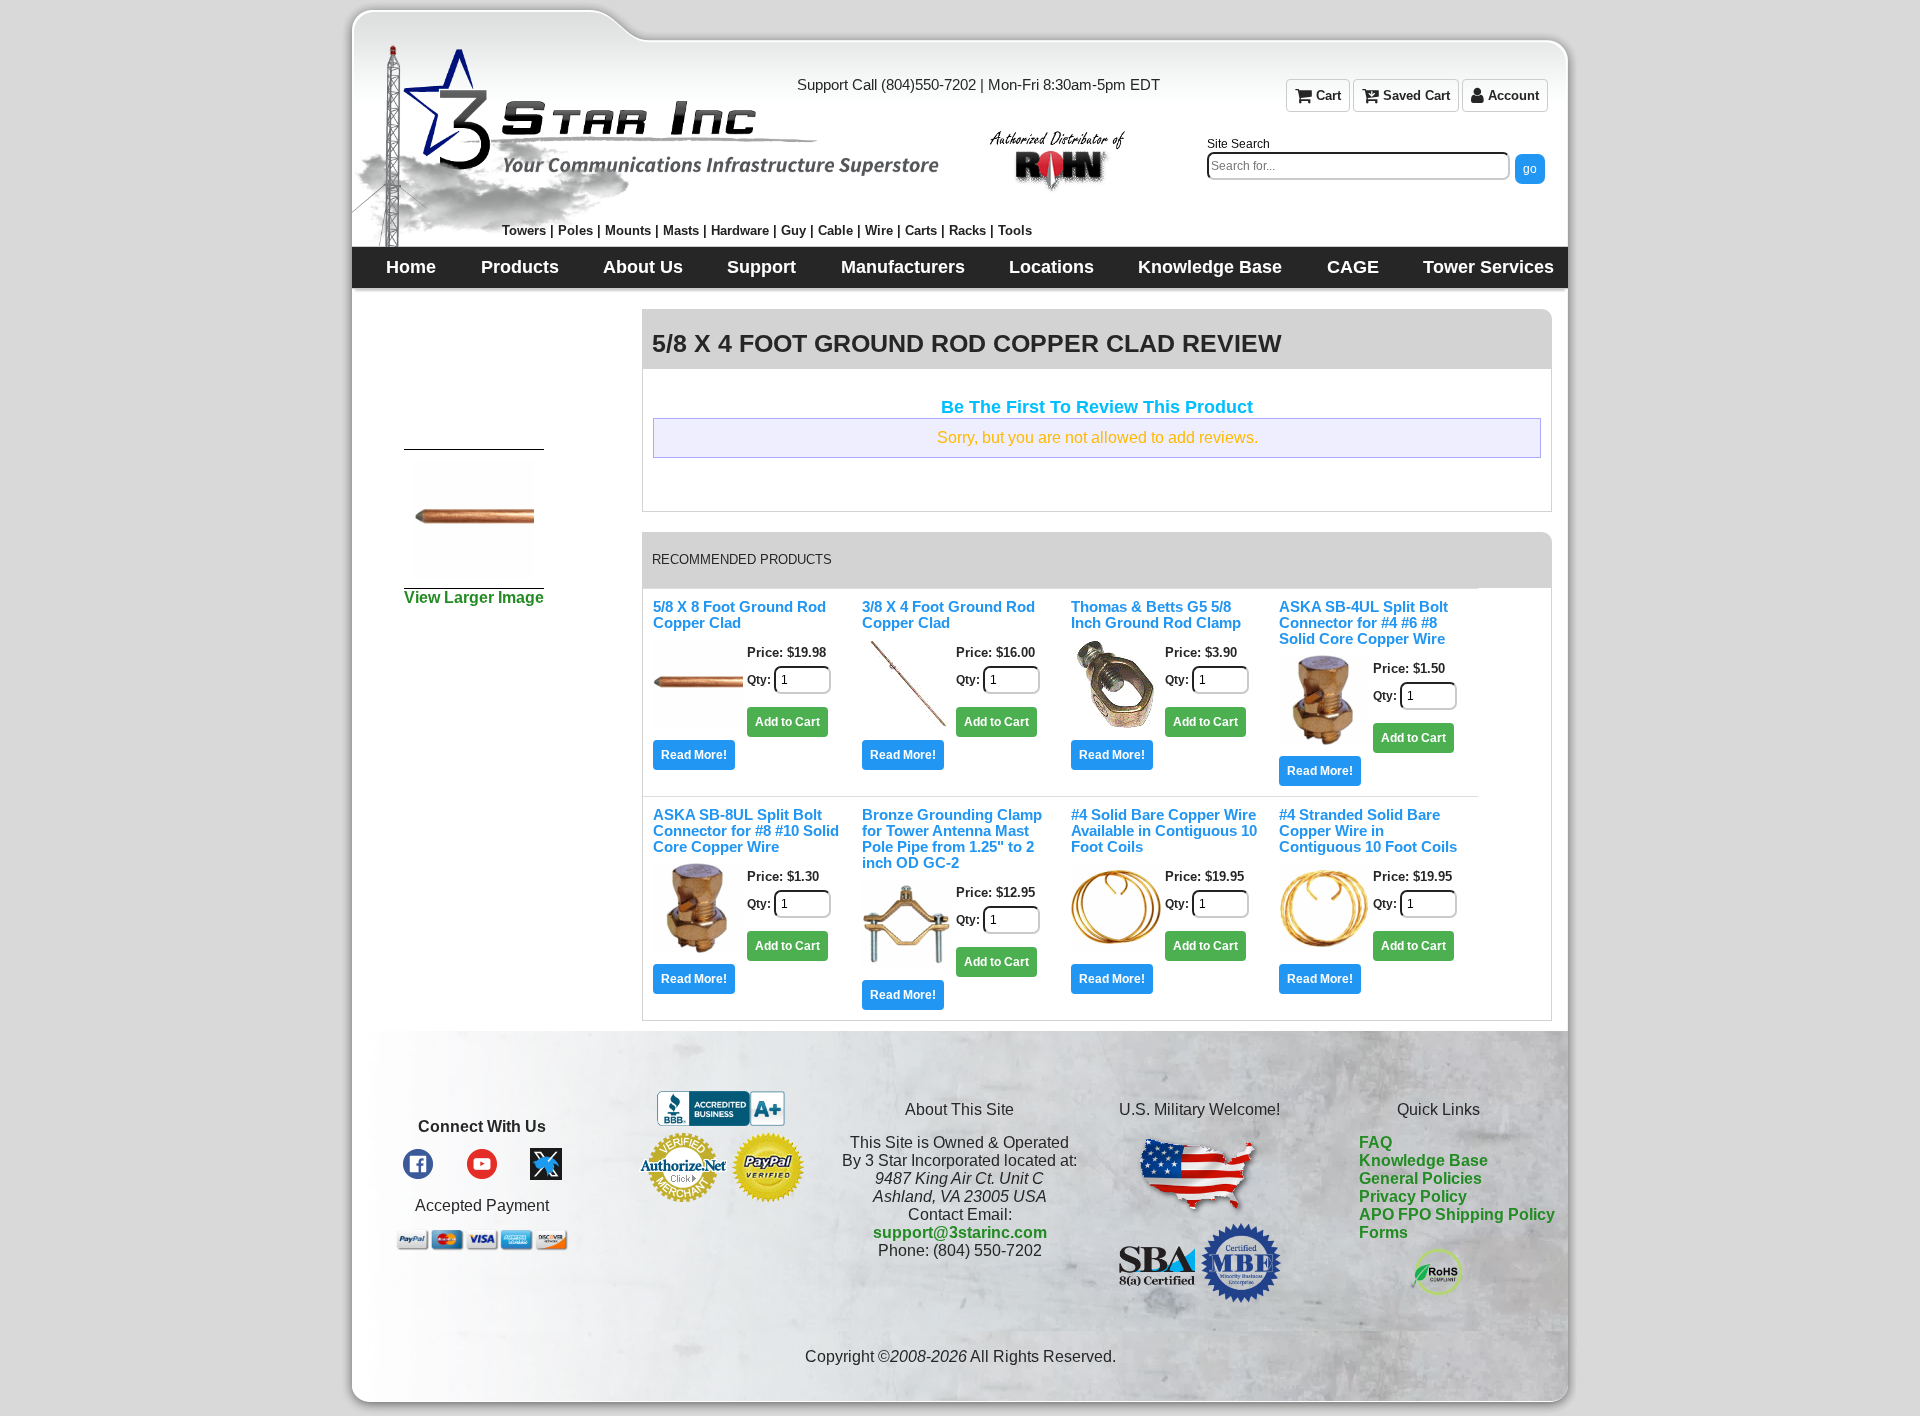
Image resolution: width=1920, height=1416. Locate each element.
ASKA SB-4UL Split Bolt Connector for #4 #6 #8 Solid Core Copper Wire (1363, 623)
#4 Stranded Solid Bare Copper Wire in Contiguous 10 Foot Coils (1368, 831)
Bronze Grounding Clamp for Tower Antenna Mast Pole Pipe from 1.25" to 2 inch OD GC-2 (952, 839)
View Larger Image (474, 597)
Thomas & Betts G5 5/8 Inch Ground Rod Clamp (1156, 615)
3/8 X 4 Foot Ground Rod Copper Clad (948, 615)
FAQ (1375, 1142)
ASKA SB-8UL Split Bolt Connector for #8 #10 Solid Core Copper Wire (746, 831)
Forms (1383, 1232)
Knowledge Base (1423, 1160)
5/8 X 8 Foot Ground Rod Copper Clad (739, 615)
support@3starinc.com (960, 1232)
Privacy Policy (1413, 1196)
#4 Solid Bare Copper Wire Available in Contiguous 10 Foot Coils (1164, 831)
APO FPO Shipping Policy (1457, 1214)
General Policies (1420, 1178)
